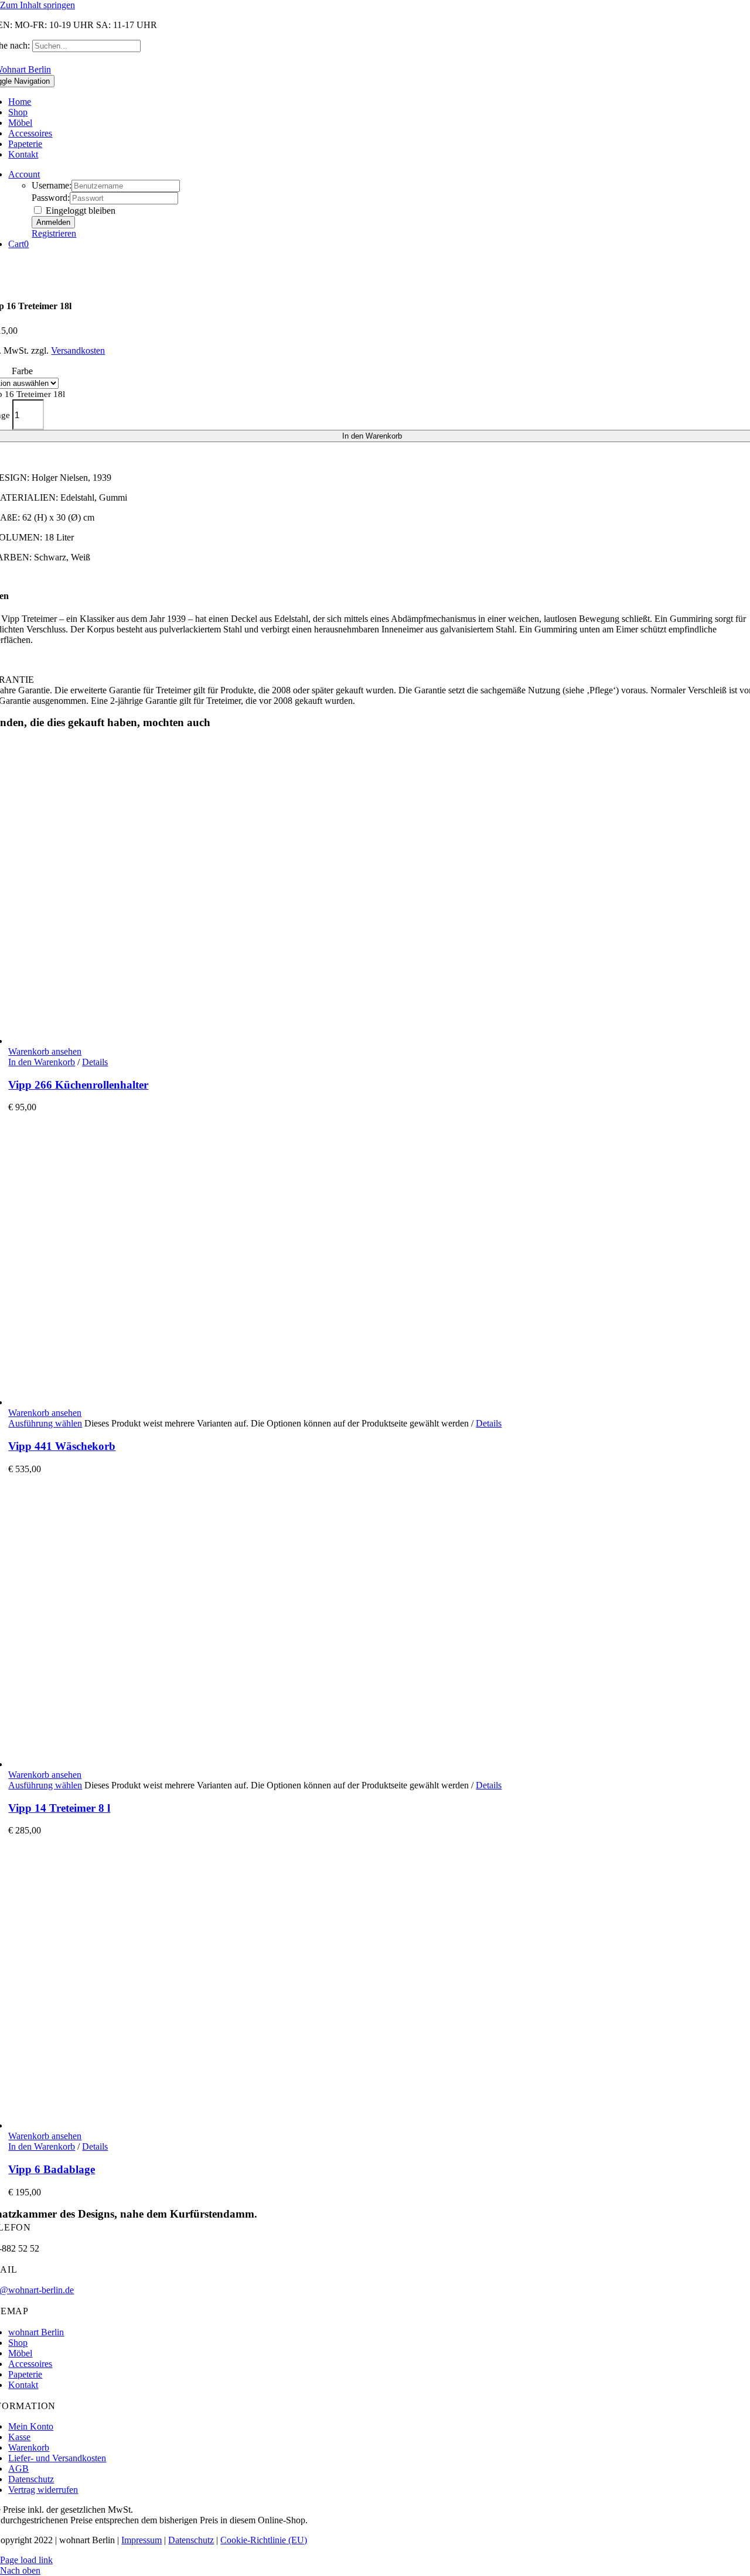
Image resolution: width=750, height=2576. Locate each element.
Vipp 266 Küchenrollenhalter (78, 1085)
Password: (51, 198)
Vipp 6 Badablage (52, 2169)
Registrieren (54, 233)
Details (95, 1062)
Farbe (22, 371)
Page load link (26, 2560)
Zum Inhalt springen (37, 5)
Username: (52, 185)
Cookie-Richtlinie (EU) (264, 2540)
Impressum (142, 2540)
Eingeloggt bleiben (79, 211)
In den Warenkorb (42, 1062)
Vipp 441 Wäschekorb (62, 1446)
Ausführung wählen (45, 1423)
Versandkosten (78, 350)
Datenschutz (191, 2540)
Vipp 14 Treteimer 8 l (59, 1808)
